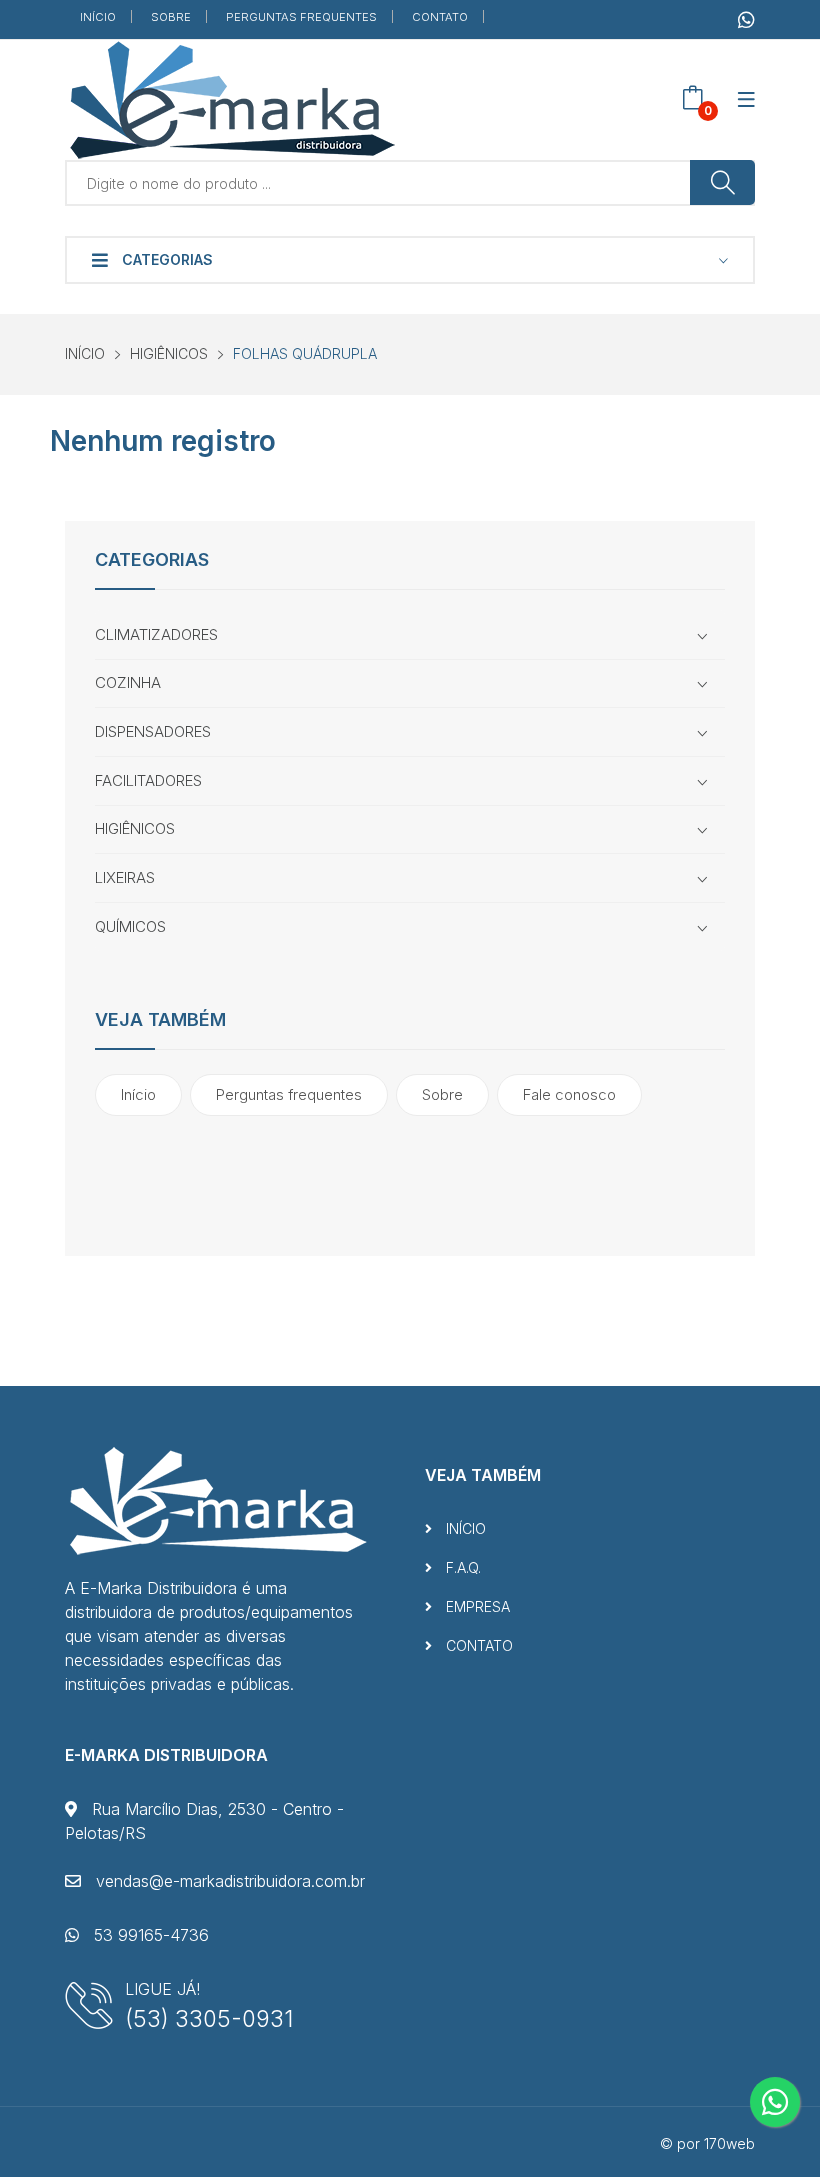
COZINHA (128, 682)
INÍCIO (98, 17)
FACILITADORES (148, 780)
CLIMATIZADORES (156, 634)
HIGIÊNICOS (169, 353)
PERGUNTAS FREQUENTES (301, 17)
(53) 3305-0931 (209, 2018)
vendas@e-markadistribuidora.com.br (228, 1881)
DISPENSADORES (153, 731)
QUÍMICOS (130, 926)
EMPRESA (476, 1606)
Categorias (165, 259)
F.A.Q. (461, 1567)
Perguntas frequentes (289, 1094)
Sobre (442, 1094)
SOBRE (171, 17)
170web (729, 2143)
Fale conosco (569, 1094)
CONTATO (440, 17)
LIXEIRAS (125, 877)
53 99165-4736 (149, 1935)
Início (138, 1094)
